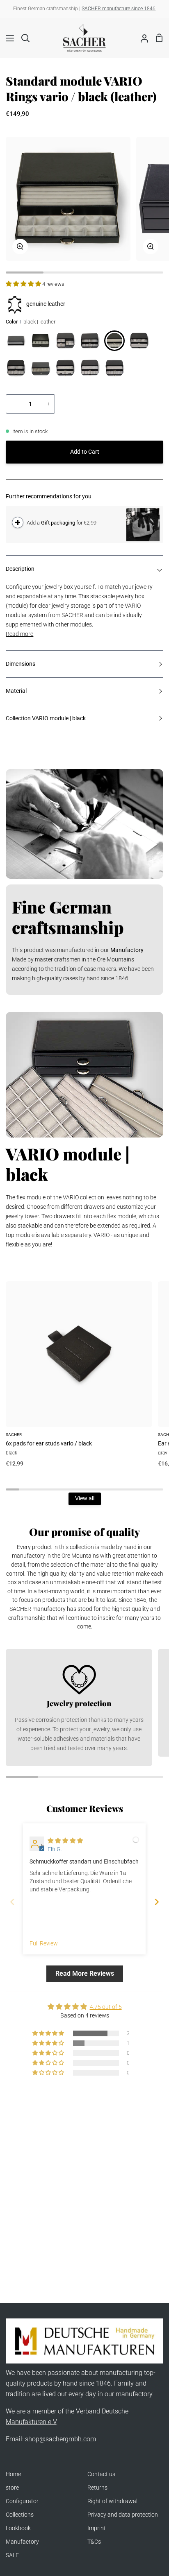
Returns (97, 2488)
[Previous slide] (12, 1902)
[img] (65, 1841)
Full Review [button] (44, 1944)
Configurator (22, 2501)
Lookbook (18, 2528)
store (12, 2488)
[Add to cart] (18, 522)
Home (13, 2474)
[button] (24, 284)
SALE (12, 2555)
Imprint (97, 2528)
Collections (20, 2515)
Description (20, 569)
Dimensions (21, 664)
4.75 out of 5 (106, 2007)
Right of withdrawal (112, 2501)
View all (85, 1498)
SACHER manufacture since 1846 (119, 9)
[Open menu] (7, 38)
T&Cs (94, 2542)
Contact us (101, 2474)
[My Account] (141, 38)
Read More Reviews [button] (85, 1973)
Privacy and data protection (123, 2515)
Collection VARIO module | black (46, 718)
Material (16, 691)
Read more (19, 634)
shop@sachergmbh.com (61, 2439)
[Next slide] (157, 1902)
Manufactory (22, 2542)
